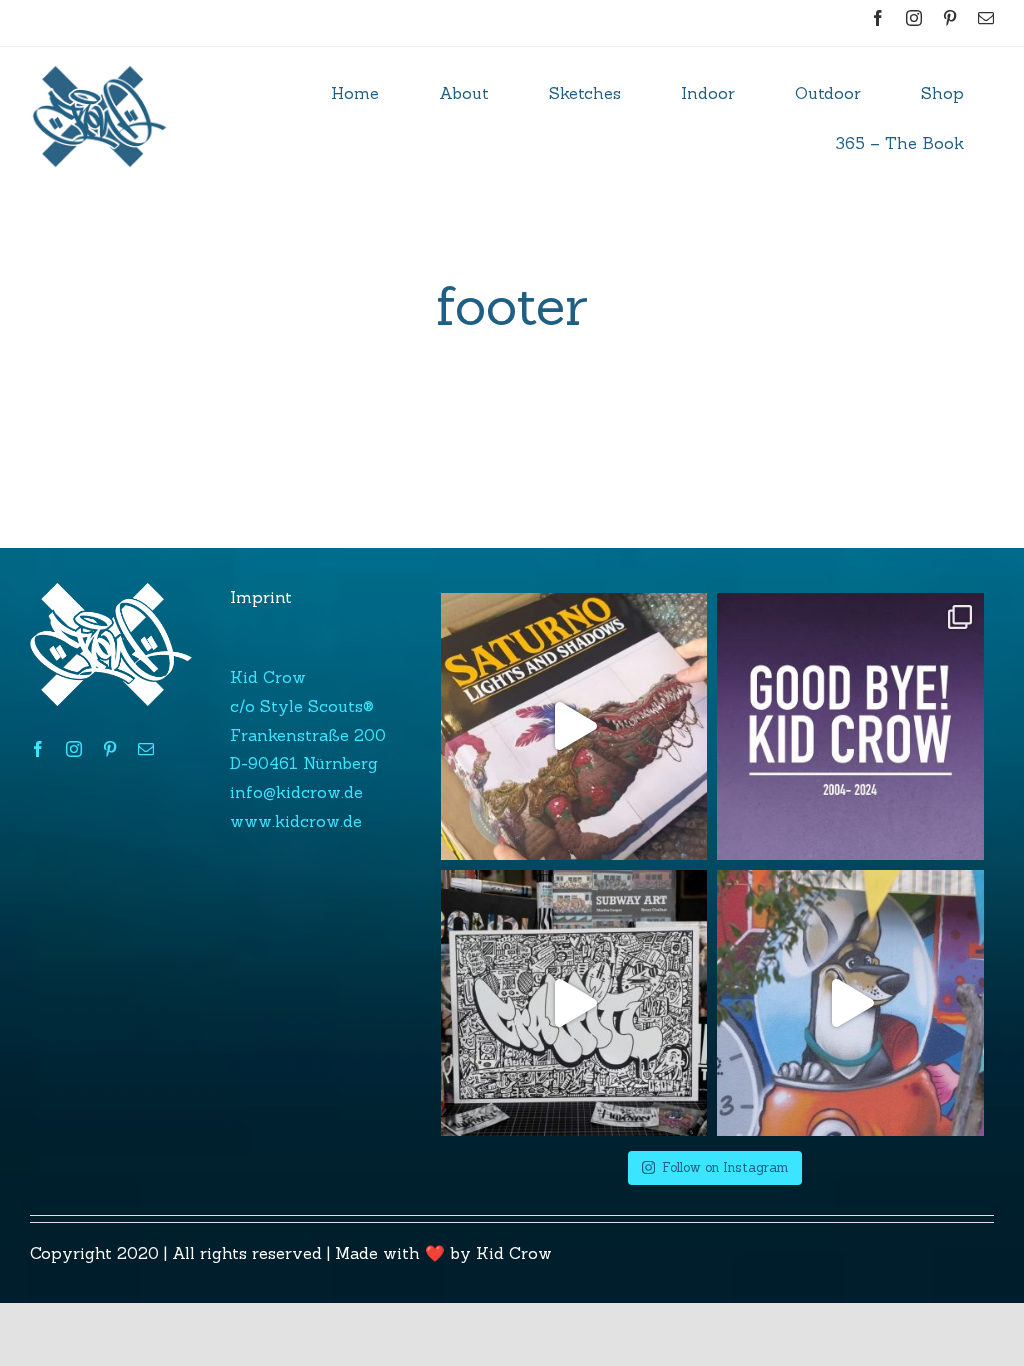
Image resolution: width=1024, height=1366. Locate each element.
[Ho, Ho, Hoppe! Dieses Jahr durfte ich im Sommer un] (850, 1003)
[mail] (986, 18)
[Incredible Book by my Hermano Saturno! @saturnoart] (574, 726)
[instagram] (914, 18)
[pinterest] (950, 18)
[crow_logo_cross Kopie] (100, 55)
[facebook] (878, 18)
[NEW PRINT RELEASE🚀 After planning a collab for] (574, 1003)
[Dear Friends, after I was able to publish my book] (850, 726)
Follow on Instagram (725, 1167)
